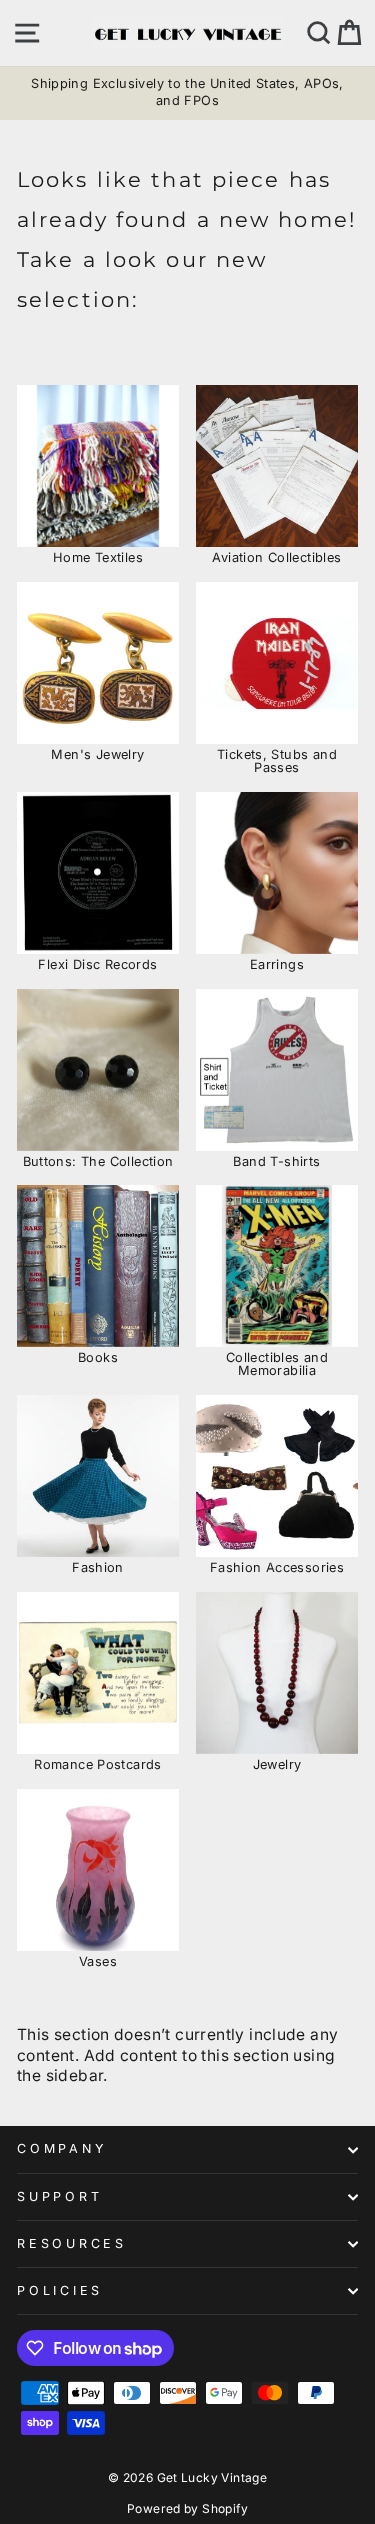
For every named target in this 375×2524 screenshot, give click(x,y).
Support (59, 2196)
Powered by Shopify (187, 2508)
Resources (72, 2243)
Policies (60, 2290)
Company (61, 2148)
